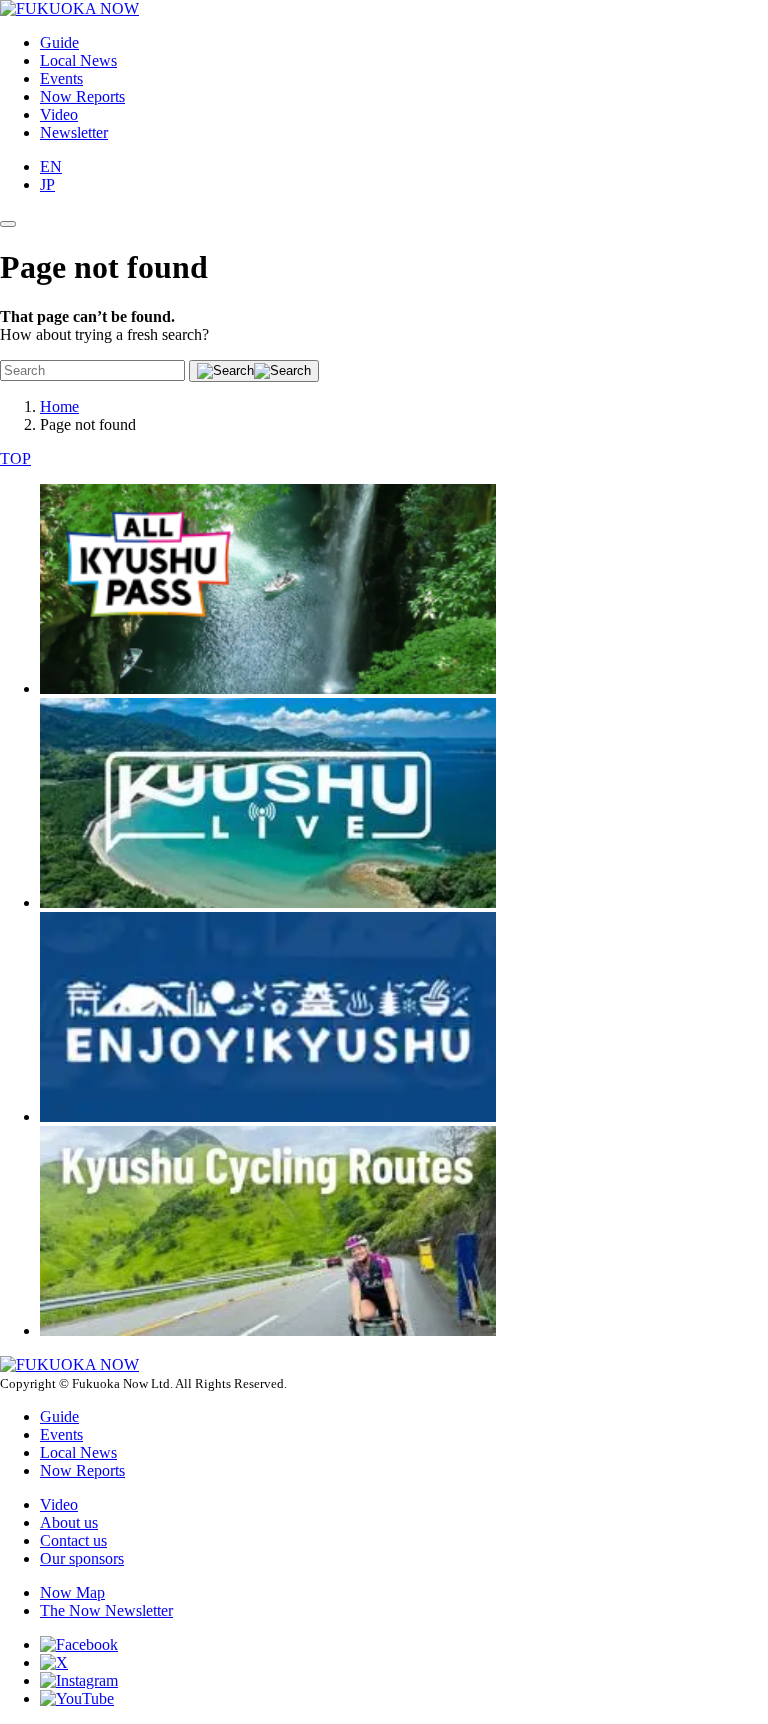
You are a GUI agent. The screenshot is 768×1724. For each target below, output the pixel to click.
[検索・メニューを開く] (8, 224)
